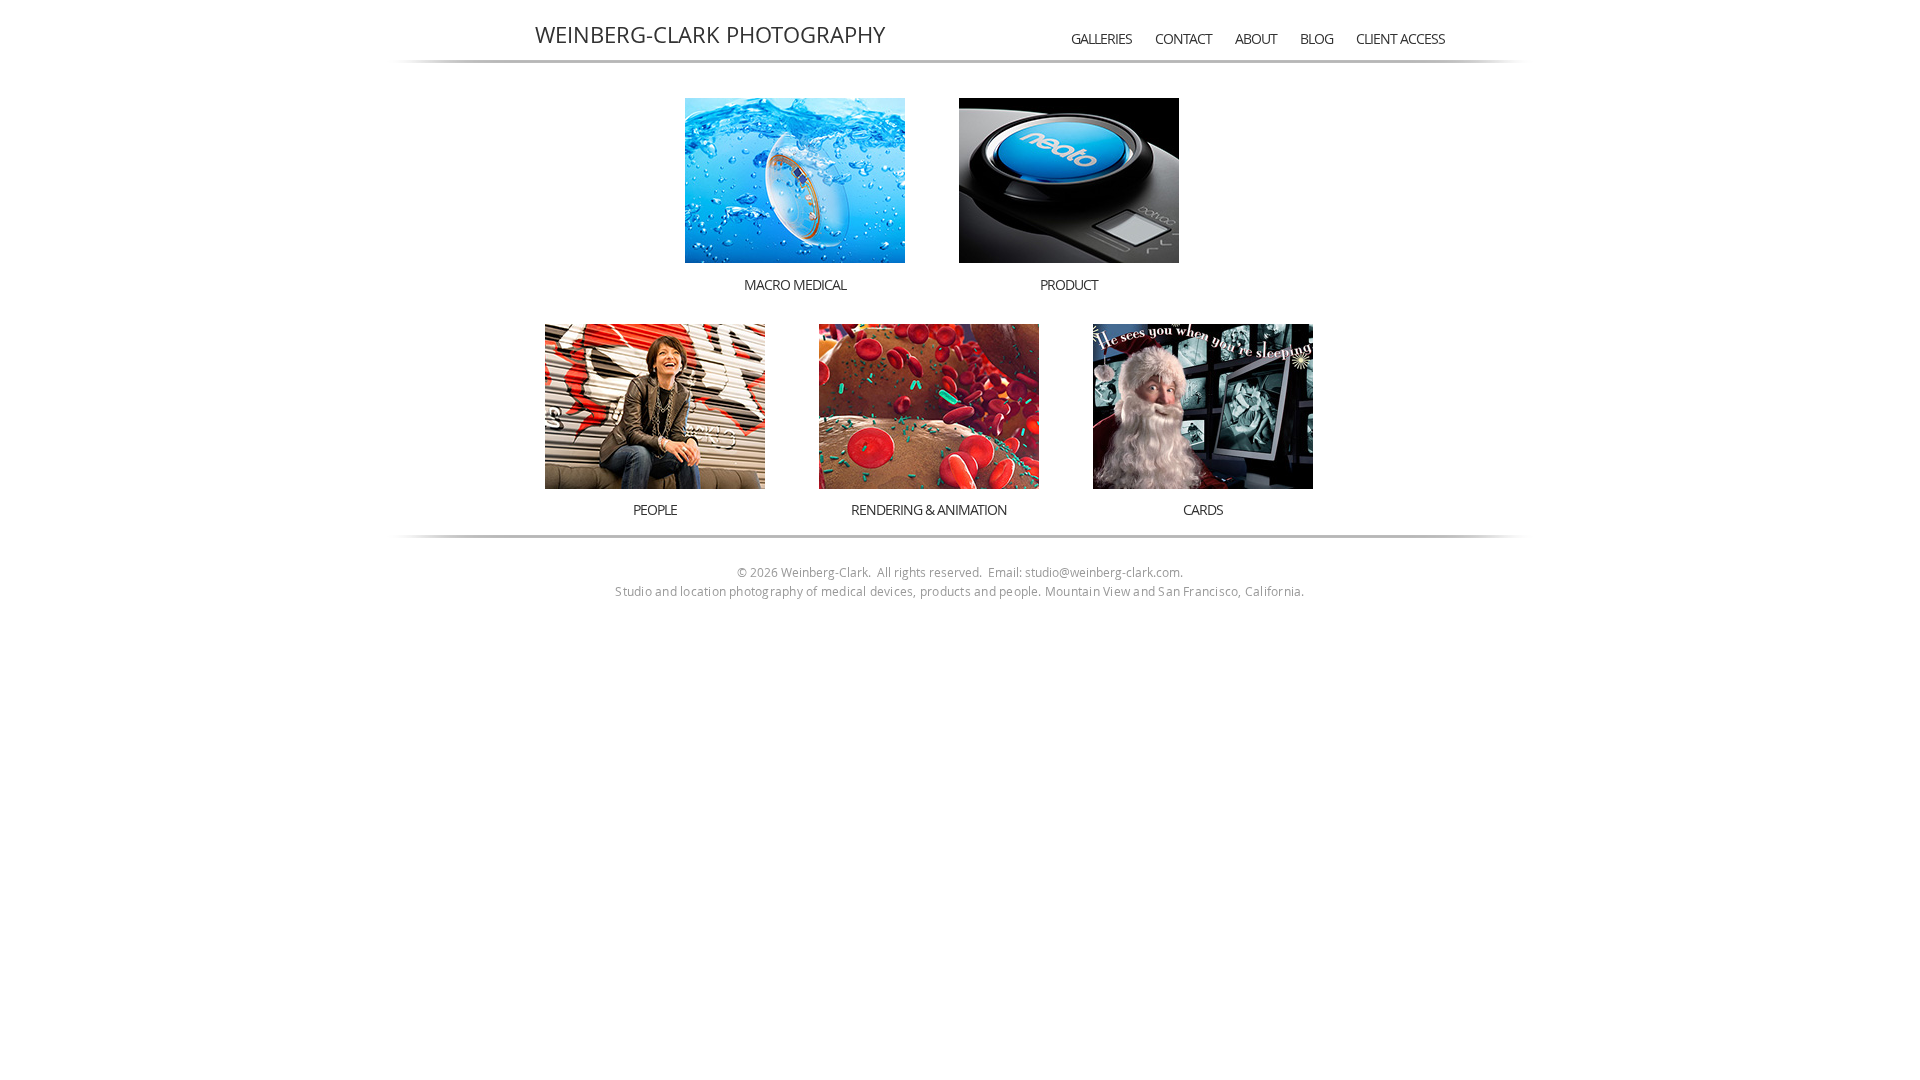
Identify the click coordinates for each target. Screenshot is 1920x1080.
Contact (1183, 38)
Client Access (1400, 38)
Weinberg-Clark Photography (710, 34)
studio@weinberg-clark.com (1102, 572)
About (1256, 38)
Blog (1316, 38)
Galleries (1101, 38)
